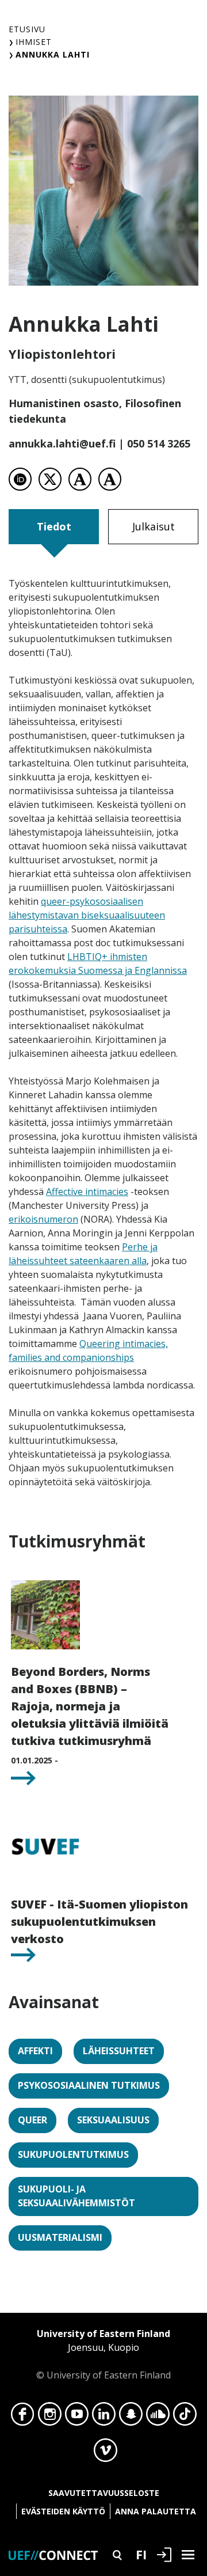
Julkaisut (154, 526)
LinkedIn (104, 2417)
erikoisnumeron (43, 1219)
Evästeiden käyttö (63, 2511)
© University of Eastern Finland (103, 2354)
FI (141, 2554)
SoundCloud (158, 2417)
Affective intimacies (87, 1192)
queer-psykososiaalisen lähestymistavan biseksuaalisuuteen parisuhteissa (87, 915)
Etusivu (27, 29)
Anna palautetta (156, 2511)
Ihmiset (34, 42)
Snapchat (131, 2417)
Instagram (50, 2417)
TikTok (185, 2417)
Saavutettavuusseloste (104, 2493)
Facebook (23, 2417)
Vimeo (106, 2453)
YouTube (77, 2417)
